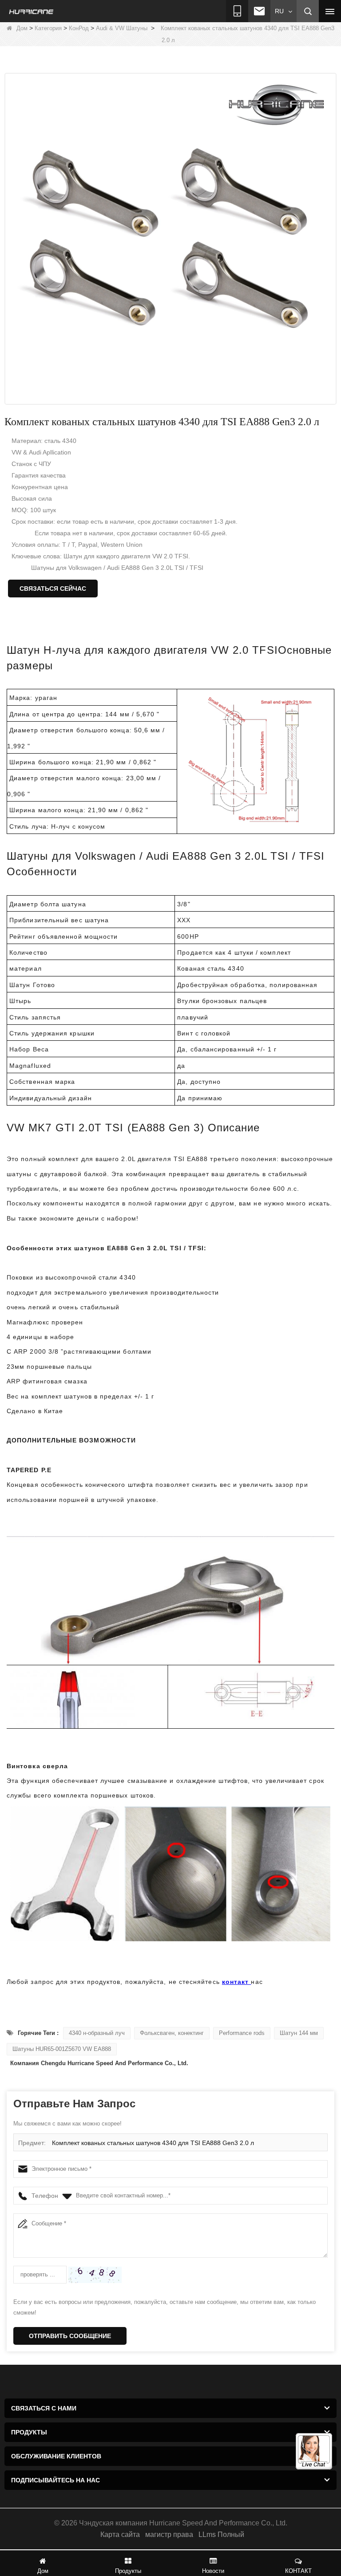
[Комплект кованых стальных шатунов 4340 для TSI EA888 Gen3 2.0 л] (170, 239)
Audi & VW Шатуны (122, 28)
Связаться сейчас (53, 589)
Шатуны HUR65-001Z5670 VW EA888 (62, 2049)
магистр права (169, 2535)
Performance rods (242, 2033)
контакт (237, 1982)
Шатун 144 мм (299, 2033)
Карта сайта (120, 2535)
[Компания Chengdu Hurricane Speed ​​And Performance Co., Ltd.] (32, 12)
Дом (22, 28)
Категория (48, 28)
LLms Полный (221, 2535)
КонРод (79, 28)
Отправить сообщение (70, 2336)
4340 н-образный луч (97, 2033)
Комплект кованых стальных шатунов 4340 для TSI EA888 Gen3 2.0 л (153, 2143)
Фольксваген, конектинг (172, 2033)
